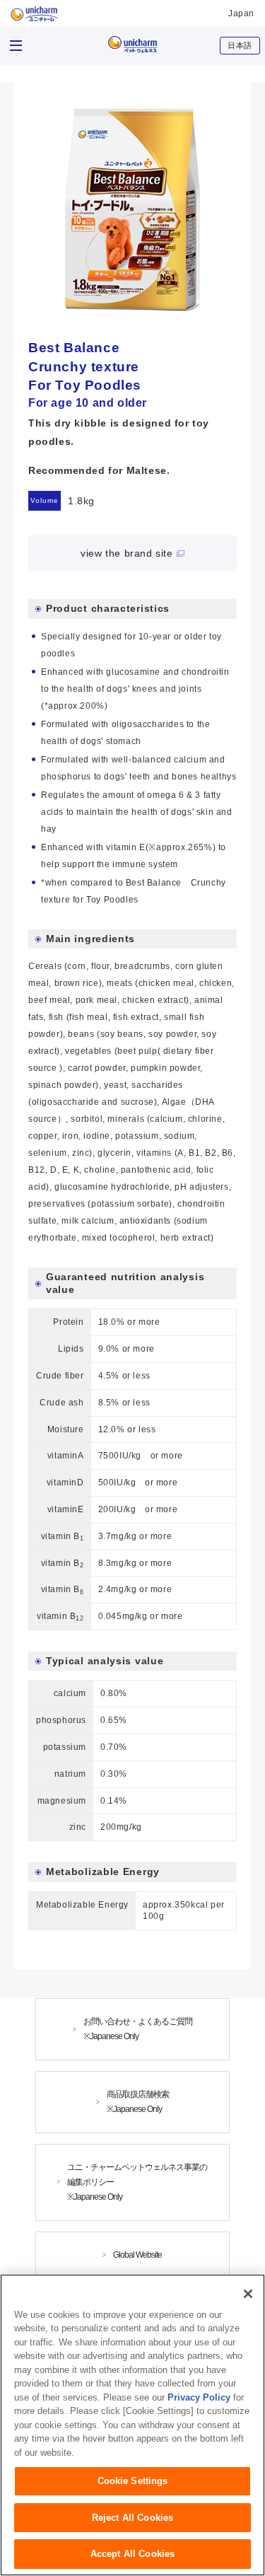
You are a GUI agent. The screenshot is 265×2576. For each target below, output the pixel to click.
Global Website (137, 2255)
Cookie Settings (133, 2481)
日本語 (240, 45)
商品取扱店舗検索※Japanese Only (138, 2102)
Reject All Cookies (132, 2518)
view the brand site (126, 553)
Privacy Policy (199, 2397)
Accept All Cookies (132, 2554)
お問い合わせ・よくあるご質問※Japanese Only (138, 2029)
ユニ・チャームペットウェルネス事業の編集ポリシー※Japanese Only (137, 2182)
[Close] (248, 2294)
